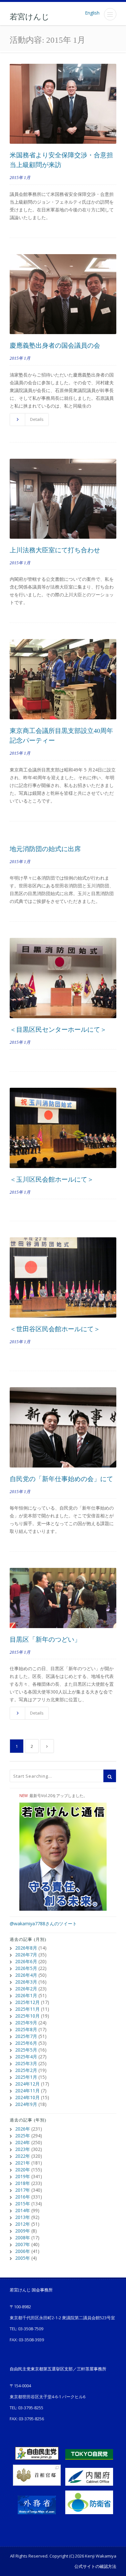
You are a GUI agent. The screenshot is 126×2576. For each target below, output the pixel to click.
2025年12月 (27, 2002)
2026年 (23, 2129)
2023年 (23, 2149)
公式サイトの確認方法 (95, 2566)
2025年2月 (26, 2070)
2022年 (23, 2156)
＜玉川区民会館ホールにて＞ (52, 1179)
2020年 (23, 2170)
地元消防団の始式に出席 (45, 849)
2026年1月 (26, 1995)
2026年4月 (26, 1975)
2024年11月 (27, 2091)
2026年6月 (26, 1961)
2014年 (23, 2210)
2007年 (23, 2244)
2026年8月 (26, 1948)
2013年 (23, 2217)
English (92, 13)
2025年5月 (26, 2050)
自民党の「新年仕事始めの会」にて (61, 1479)
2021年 (23, 2163)
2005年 (23, 2258)
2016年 (23, 2197)
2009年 (23, 2231)
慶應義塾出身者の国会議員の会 (55, 345)
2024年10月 (27, 2097)
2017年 (23, 2190)
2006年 (23, 2251)
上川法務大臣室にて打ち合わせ (55, 550)
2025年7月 (26, 2036)
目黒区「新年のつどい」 (45, 1639)
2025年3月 (26, 2063)
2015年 (23, 2204)
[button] (110, 14)
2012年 (23, 2224)
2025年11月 (27, 2009)
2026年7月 (26, 1955)
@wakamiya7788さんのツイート (43, 1924)
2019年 (23, 2176)
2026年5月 (26, 1968)
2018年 (23, 2183)
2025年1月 (26, 2077)
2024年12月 (27, 2084)
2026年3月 (26, 1982)
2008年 (23, 2238)
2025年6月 (26, 2043)
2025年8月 (26, 2029)
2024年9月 (26, 2104)
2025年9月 (26, 2023)
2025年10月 (27, 2016)
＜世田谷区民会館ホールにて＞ (55, 1329)
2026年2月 (26, 1989)
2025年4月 (26, 2057)
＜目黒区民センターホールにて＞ (58, 1029)
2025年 (23, 2136)
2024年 (23, 2142)
